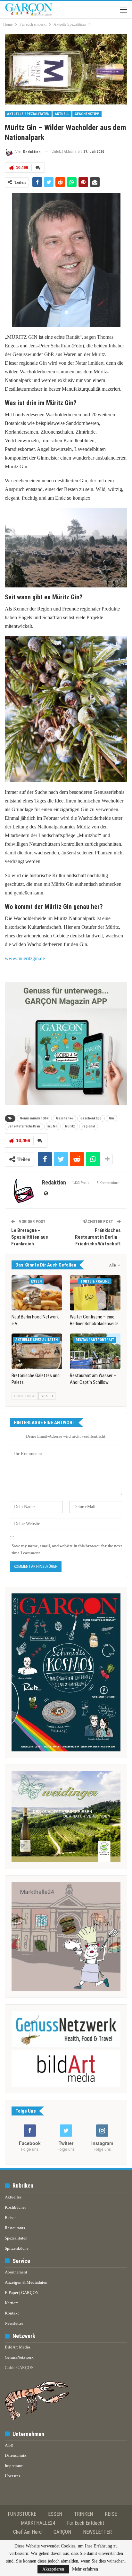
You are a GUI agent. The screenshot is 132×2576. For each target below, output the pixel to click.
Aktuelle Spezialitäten (28, 114)
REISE (111, 2514)
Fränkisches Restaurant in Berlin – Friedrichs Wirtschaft (98, 1237)
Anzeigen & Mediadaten (26, 2282)
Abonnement (16, 2272)
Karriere (12, 2303)
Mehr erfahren (85, 2569)
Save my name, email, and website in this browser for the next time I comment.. (67, 1549)
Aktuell (62, 114)
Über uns (12, 2476)
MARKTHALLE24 (38, 2523)
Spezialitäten (16, 2238)
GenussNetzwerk (19, 2357)
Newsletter (14, 2323)
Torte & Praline (95, 1281)
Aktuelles (13, 2197)
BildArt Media (17, 2347)
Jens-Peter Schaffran (24, 1126)
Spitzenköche (17, 2248)
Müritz (70, 1126)
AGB (9, 2445)
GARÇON (62, 2532)
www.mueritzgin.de (25, 958)
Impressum (14, 2466)
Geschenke (65, 1118)
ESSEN (55, 2514)
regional (89, 1126)
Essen (36, 1281)
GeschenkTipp (87, 114)
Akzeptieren (53, 2569)
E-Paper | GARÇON (22, 2293)
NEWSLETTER (97, 2532)
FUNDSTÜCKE (22, 2514)
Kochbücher (15, 2207)
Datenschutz (16, 2455)
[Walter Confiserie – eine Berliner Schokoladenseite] (95, 1293)
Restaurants (15, 2228)
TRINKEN (83, 2514)
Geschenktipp (91, 1118)
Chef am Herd (27, 2532)
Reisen (11, 2218)
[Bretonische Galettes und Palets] (37, 1351)
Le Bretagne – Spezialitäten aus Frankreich (30, 1237)
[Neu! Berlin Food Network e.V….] (37, 1293)
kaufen (53, 1126)
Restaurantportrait (95, 1340)
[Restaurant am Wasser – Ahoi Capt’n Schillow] (95, 1351)
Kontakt (12, 2313)
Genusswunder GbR (34, 1118)
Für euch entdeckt (86, 2523)
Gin (111, 1118)
